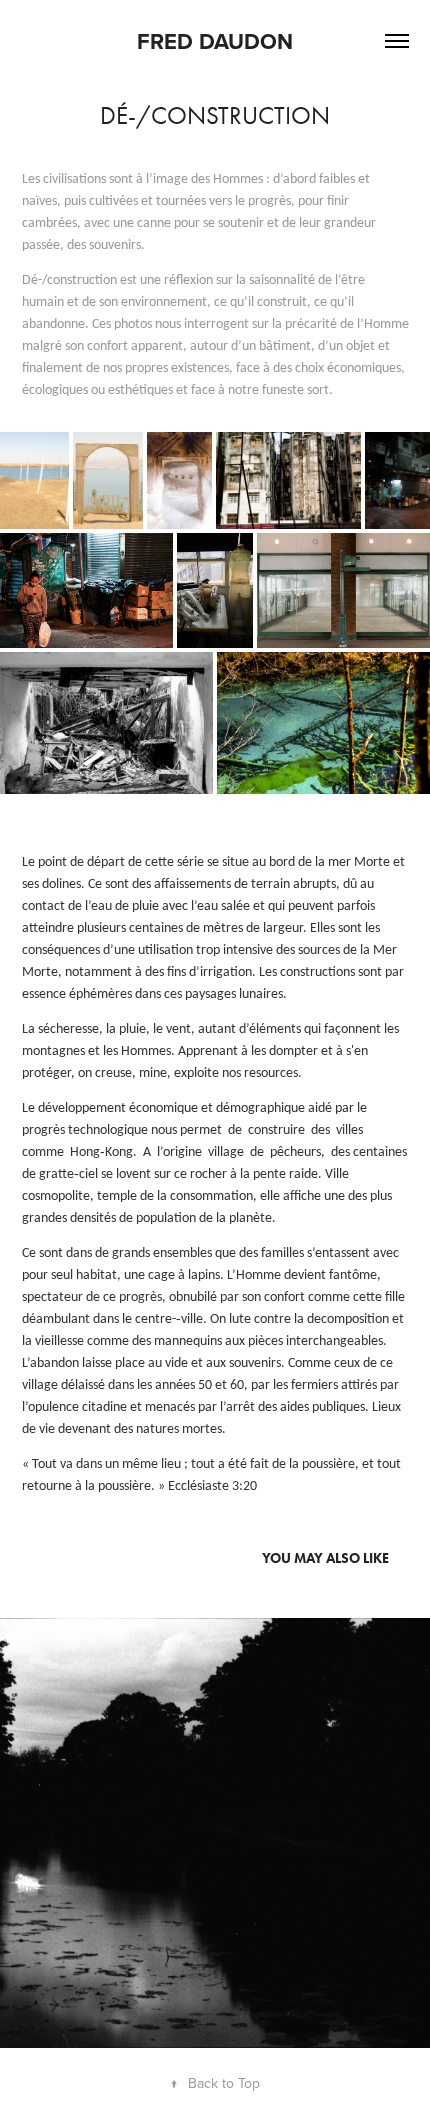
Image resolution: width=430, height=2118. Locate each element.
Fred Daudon (215, 41)
